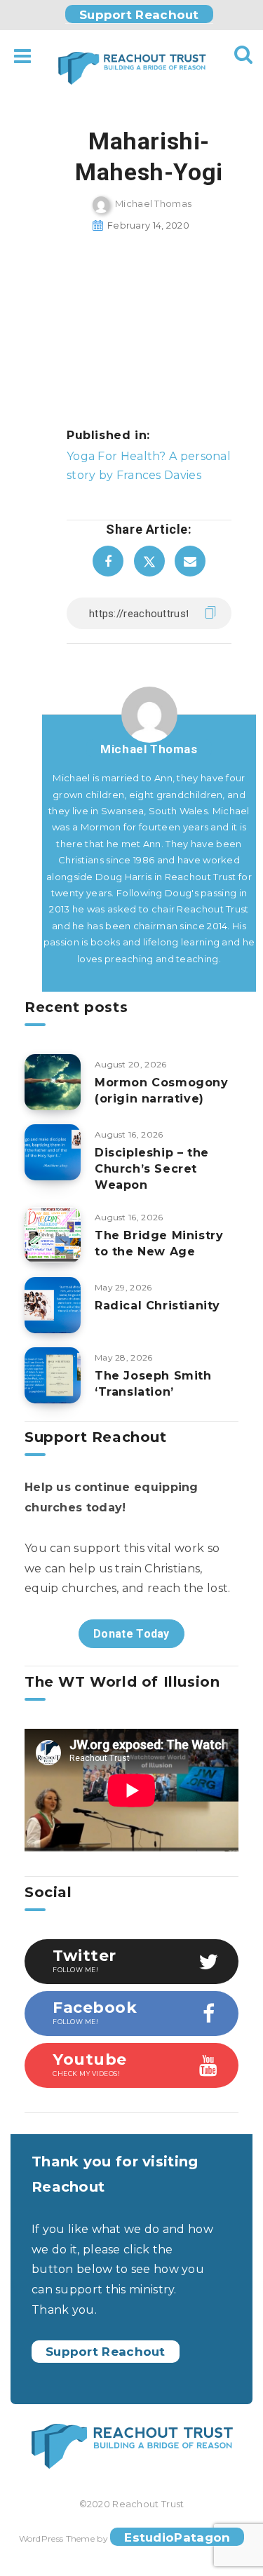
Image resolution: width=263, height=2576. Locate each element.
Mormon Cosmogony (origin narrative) (162, 1091)
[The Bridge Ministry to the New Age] (53, 1235)
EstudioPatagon (177, 2537)
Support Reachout (139, 15)
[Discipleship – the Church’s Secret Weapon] (53, 1152)
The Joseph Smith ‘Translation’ (153, 1384)
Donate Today (131, 1634)
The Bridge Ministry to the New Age (159, 1243)
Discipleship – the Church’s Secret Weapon (152, 1169)
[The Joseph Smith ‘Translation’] (53, 1375)
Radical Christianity (157, 1306)
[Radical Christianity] (53, 1305)
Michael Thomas (149, 749)
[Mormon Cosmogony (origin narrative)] (53, 1082)
